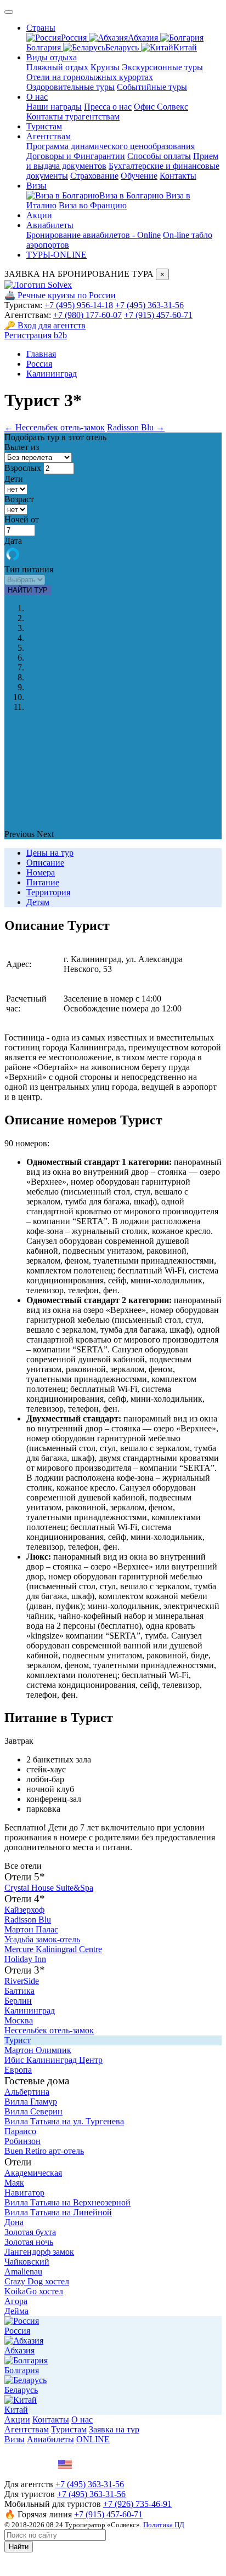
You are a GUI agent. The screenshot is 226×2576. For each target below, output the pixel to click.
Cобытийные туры (152, 87)
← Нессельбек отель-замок (55, 427)
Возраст (19, 499)
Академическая (33, 2173)
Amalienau (23, 2271)
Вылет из (22, 447)
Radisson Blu (28, 1920)
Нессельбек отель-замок (49, 2030)
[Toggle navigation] (9, 12)
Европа (18, 2070)
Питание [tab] (43, 882)
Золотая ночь (29, 2242)
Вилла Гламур (31, 2102)
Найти (19, 2547)
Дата (13, 541)
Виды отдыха (52, 57)
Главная (41, 354)
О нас (37, 97)
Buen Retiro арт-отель (44, 2151)
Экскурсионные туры (162, 67)
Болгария (22, 2370)
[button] (21, 834)
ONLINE (93, 2439)
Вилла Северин (33, 2111)
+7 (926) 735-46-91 (137, 2504)
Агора (16, 2301)
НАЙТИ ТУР (28, 590)
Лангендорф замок (39, 2252)
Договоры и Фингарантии (76, 156)
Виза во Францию (93, 205)
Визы (36, 186)
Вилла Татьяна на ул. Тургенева (64, 2121)
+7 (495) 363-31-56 (149, 305)
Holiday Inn (25, 1959)
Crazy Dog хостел (37, 2281)
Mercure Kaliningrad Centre (53, 1949)
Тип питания (29, 569)
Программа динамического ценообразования (111, 146)
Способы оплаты (159, 156)
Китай (185, 47)
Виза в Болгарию (132, 195)
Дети (14, 479)
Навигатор (24, 2193)
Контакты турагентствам (73, 116)
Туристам (44, 126)
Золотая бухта (30, 2232)
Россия (75, 38)
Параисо (20, 2131)
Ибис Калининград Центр (53, 2060)
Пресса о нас (108, 107)
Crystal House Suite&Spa (49, 1888)
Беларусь (123, 47)
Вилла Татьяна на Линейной (58, 2212)
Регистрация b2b (36, 335)
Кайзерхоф (24, 1910)
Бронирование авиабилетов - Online (94, 235)
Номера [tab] (41, 872)
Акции (39, 215)
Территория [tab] (48, 892)
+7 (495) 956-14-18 (79, 305)
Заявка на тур (114, 2429)
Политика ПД (164, 2525)
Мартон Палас (31, 1929)
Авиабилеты (50, 225)
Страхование (94, 176)
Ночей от (22, 519)
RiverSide (22, 1981)
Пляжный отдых (57, 67)
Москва (19, 2020)
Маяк (14, 2183)
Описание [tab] (45, 863)
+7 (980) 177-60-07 (87, 315)
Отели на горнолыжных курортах (90, 77)
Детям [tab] (38, 902)
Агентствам (49, 136)
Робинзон (22, 2141)
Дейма (16, 2311)
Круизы (105, 67)
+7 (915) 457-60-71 (158, 315)
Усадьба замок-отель (42, 1939)
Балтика (19, 1991)
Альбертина (27, 2092)
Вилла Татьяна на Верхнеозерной (67, 2202)
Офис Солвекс (161, 107)
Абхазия (144, 38)
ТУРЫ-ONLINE (56, 255)
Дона (14, 2222)
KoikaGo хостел (34, 2291)
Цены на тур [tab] (50, 853)
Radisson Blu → (136, 427)
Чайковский (27, 2262)
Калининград (52, 374)
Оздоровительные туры (70, 87)
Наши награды (54, 107)
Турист (18, 2040)
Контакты (178, 176)
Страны (41, 28)
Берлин (18, 2001)
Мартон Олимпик (38, 2050)
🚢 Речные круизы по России (60, 295)
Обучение (139, 176)
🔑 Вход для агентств (45, 325)
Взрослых (23, 468)
